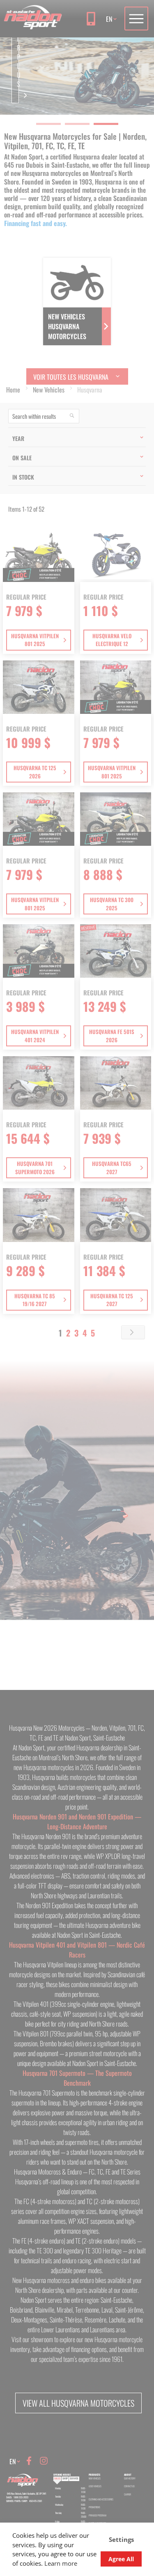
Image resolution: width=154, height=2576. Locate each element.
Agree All (121, 2559)
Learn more (61, 2563)
